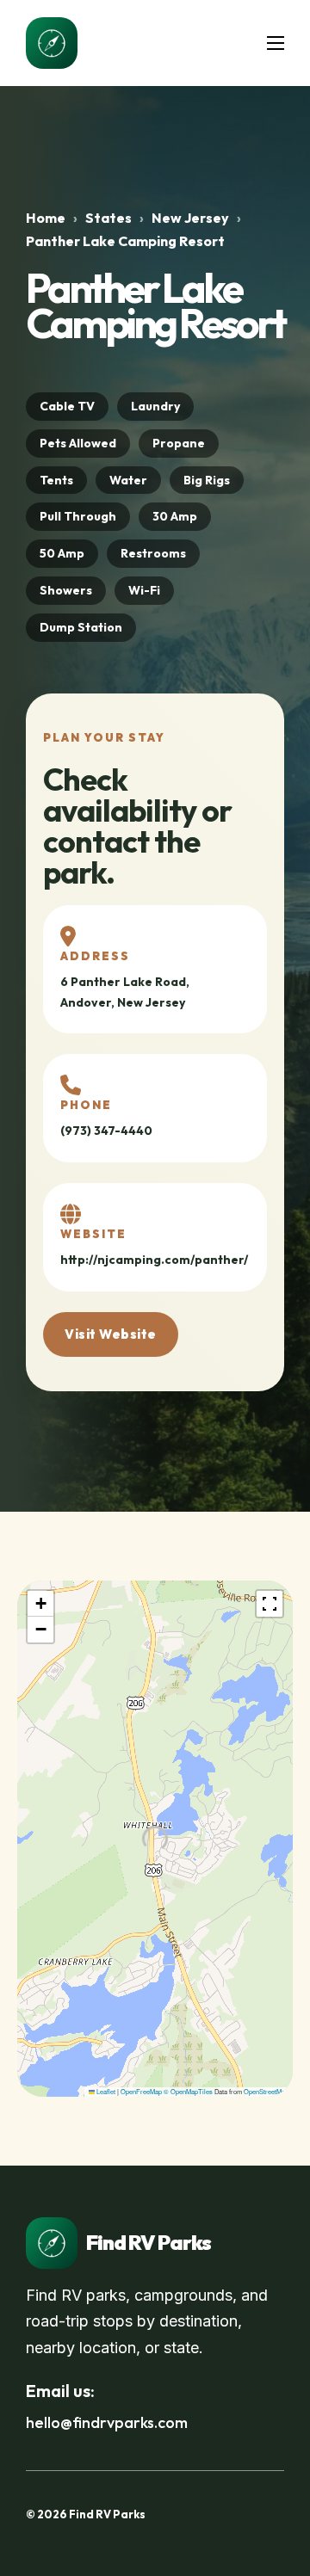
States (108, 218)
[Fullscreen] (270, 1604)
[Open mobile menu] (276, 43)
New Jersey (190, 218)
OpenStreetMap (266, 2091)
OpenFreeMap (141, 2091)
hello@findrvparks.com (107, 2422)
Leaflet (105, 2091)
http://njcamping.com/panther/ (154, 1260)
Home (46, 218)
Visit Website (111, 1334)
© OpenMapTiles (188, 2091)
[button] (40, 1604)
